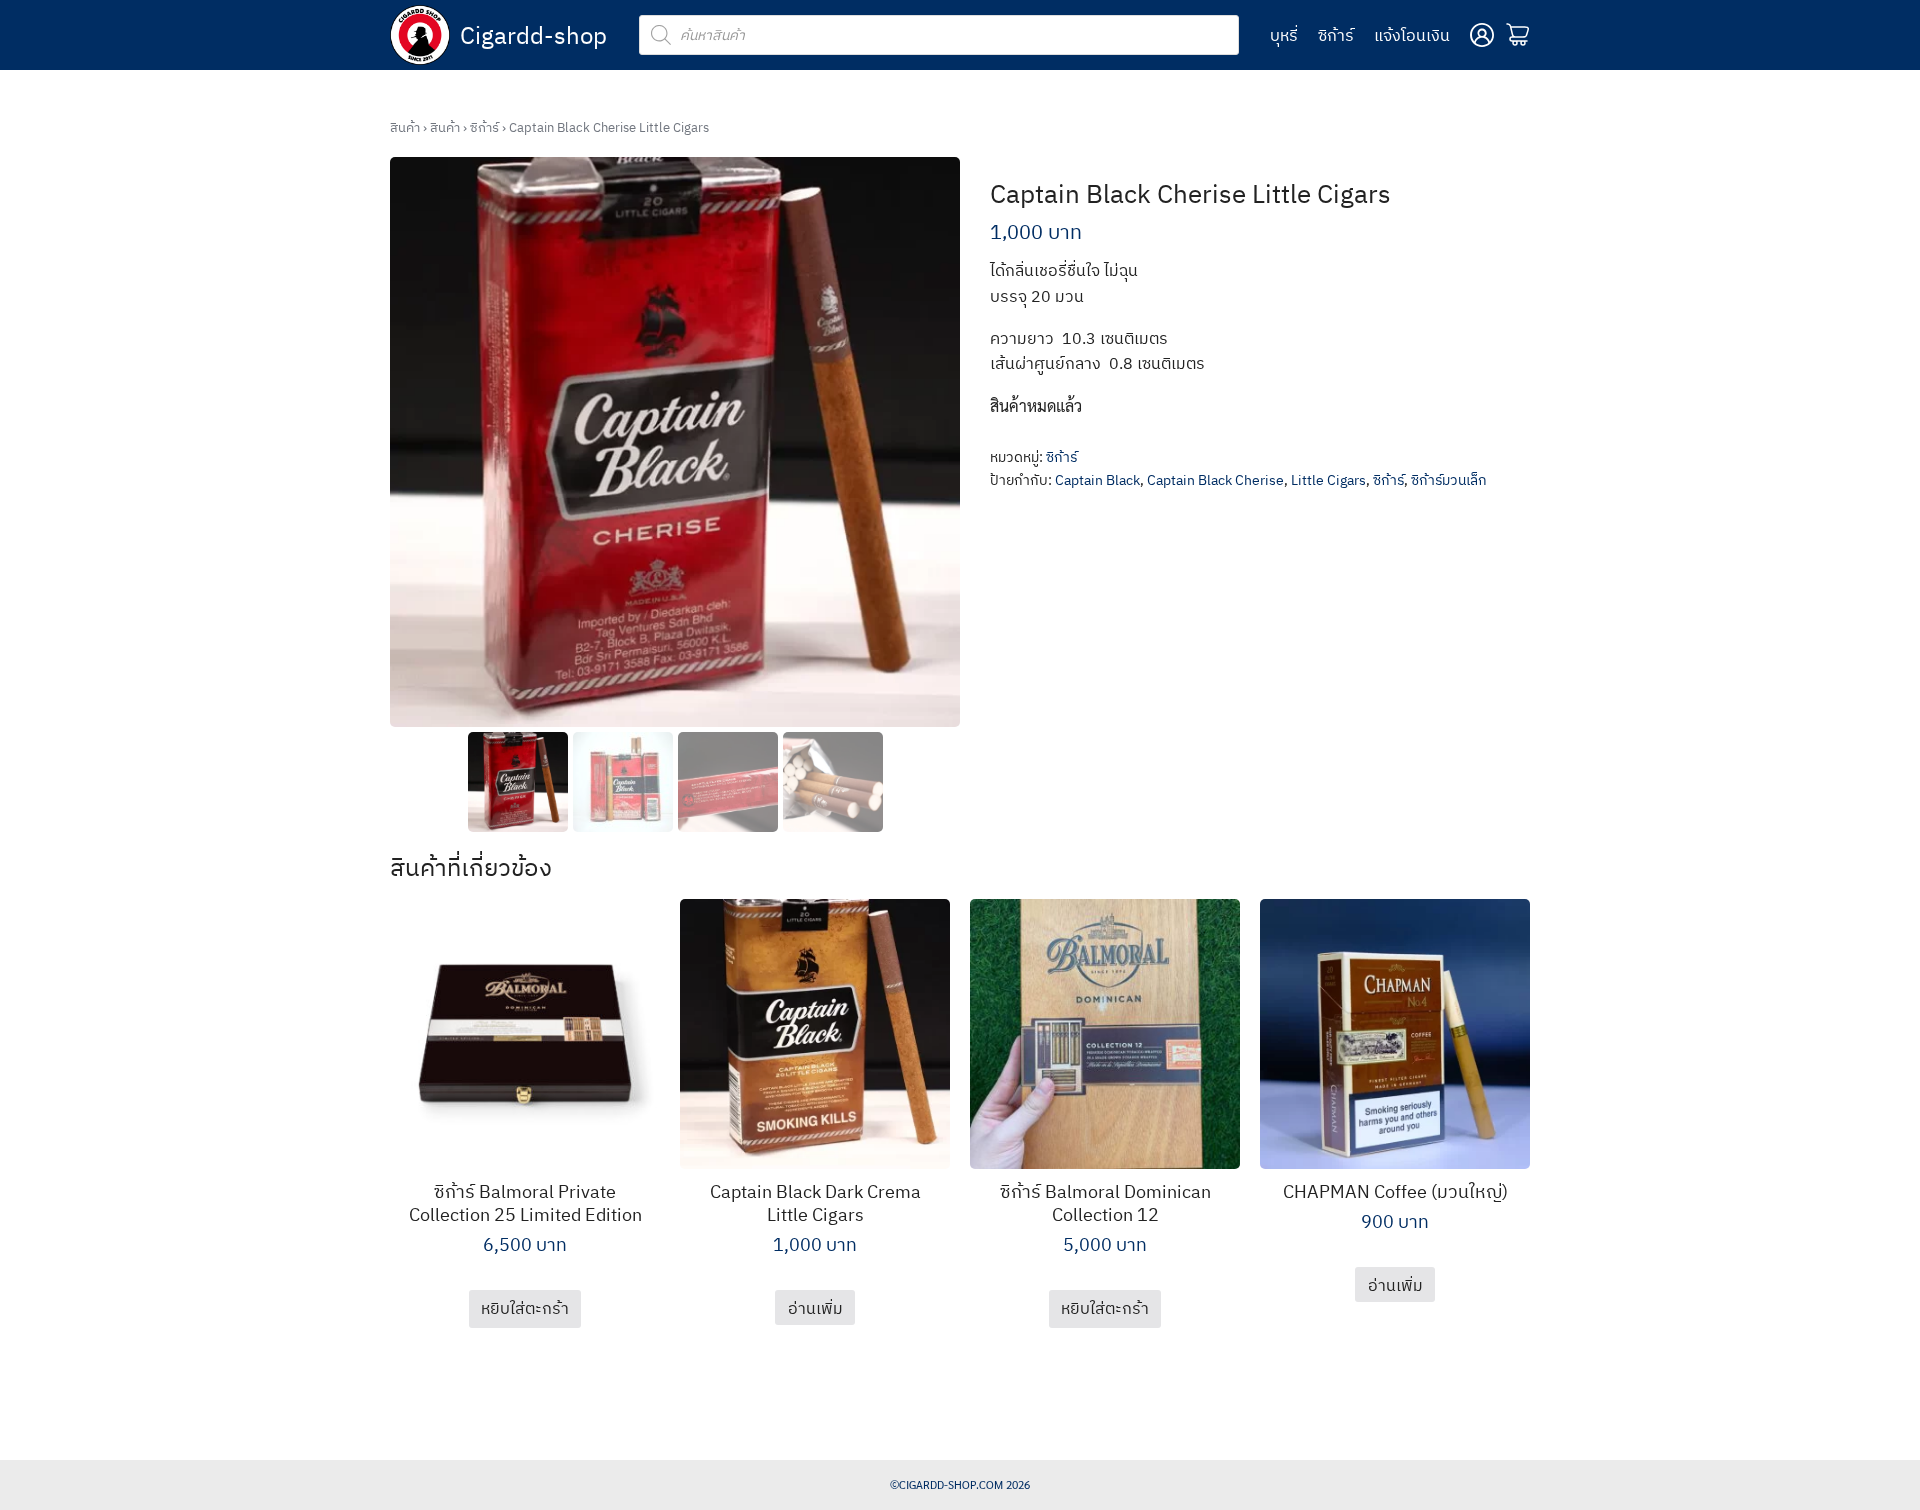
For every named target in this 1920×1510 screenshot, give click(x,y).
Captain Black (1097, 480)
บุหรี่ (1284, 35)
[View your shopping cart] (1518, 35)
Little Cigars (1328, 480)
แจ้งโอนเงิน (1412, 35)
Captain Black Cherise (1215, 480)
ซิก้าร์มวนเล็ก (1449, 480)
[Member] (1482, 35)
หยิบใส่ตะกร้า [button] (525, 1308)
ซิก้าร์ (1336, 35)
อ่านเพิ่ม (815, 1308)
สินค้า (405, 127)
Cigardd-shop (533, 35)
